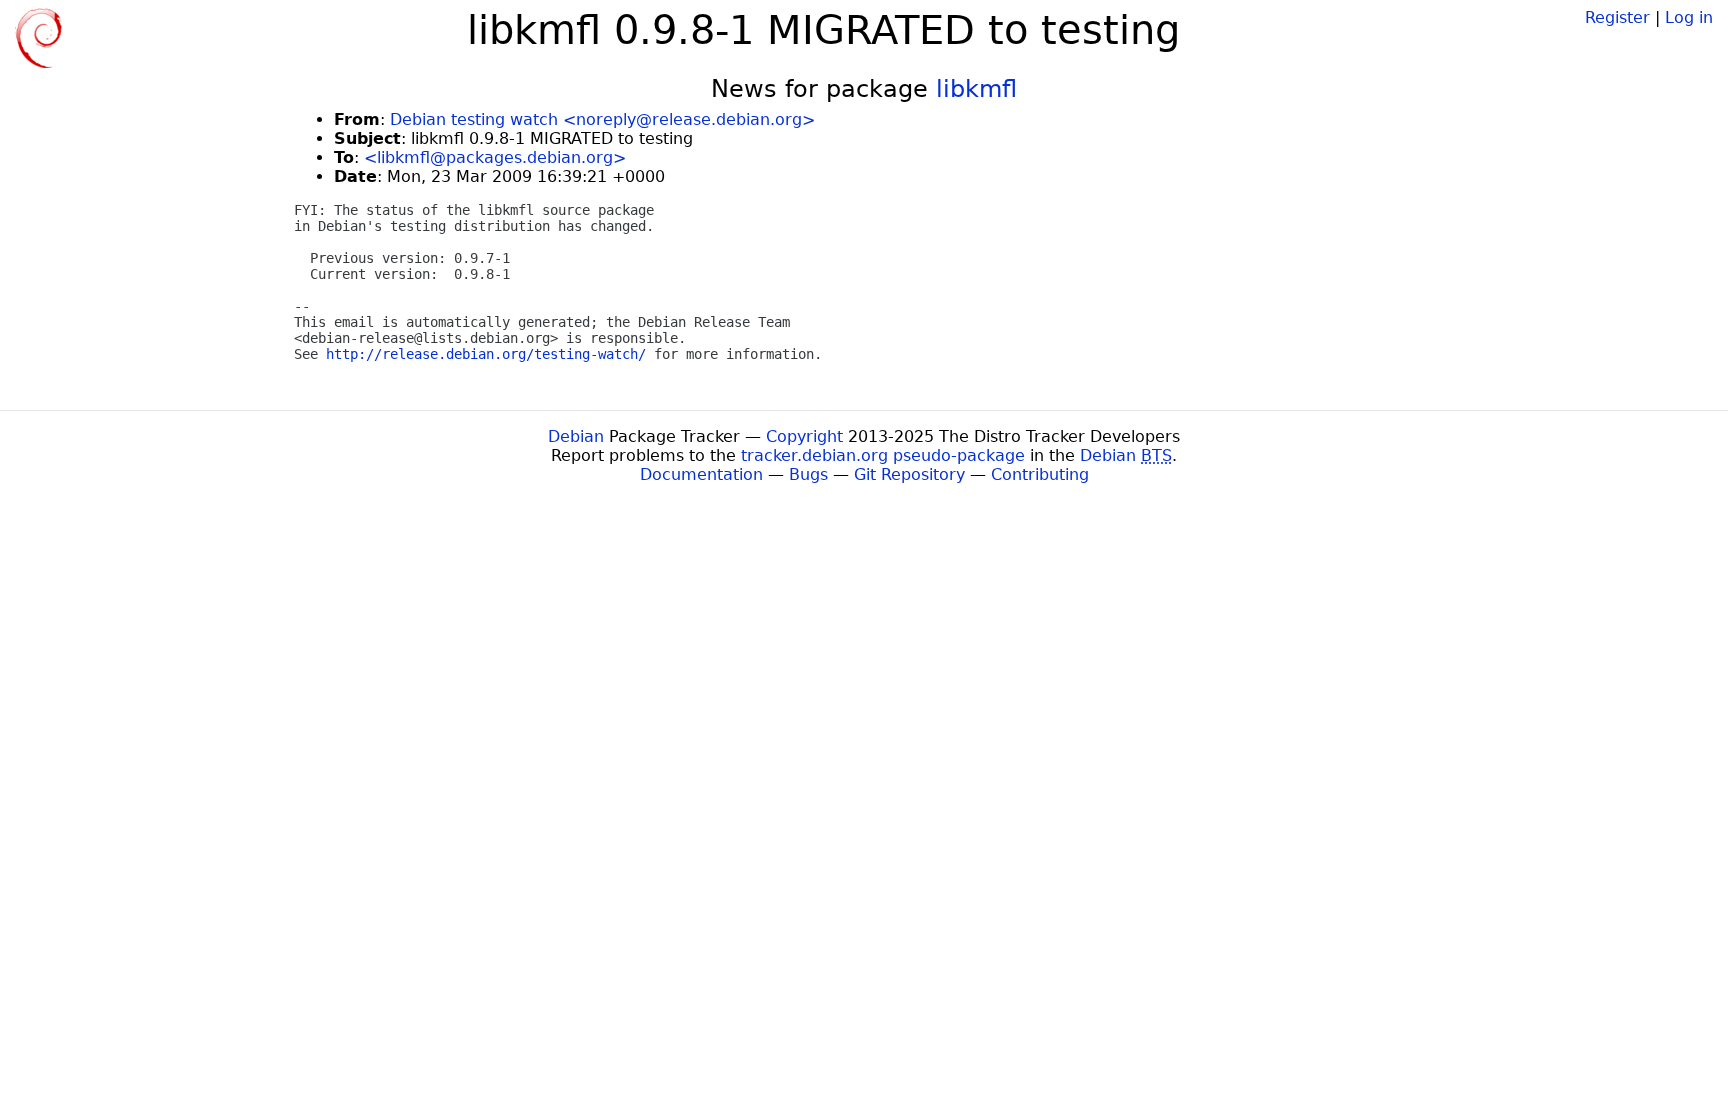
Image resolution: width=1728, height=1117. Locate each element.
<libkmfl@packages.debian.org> (495, 157)
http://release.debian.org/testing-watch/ (486, 354)
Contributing (1040, 474)
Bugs (808, 474)
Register (1617, 17)
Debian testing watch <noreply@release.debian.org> (602, 119)
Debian (576, 436)
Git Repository (909, 474)
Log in (1689, 17)
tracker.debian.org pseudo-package (883, 455)
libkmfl (976, 89)
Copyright (804, 436)
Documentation (701, 474)
